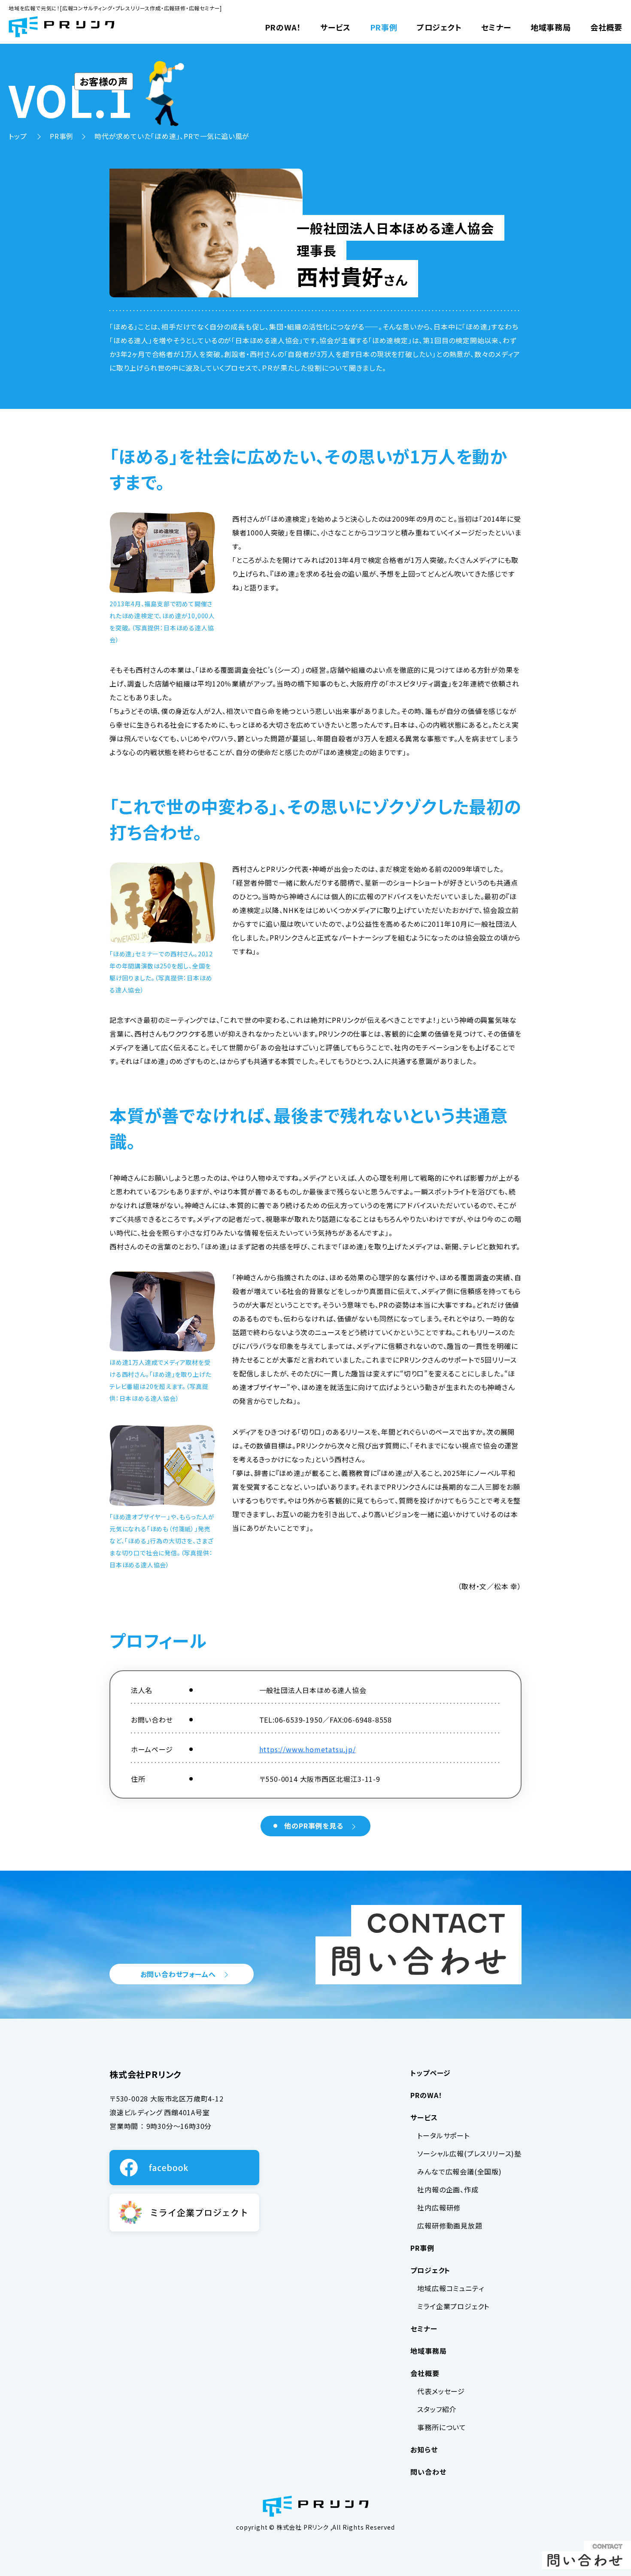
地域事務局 (551, 27)
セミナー (496, 27)
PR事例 (384, 27)
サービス (335, 27)
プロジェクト (439, 27)
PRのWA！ (283, 27)
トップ (19, 136)
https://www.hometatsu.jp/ (308, 1749)
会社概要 (606, 27)
